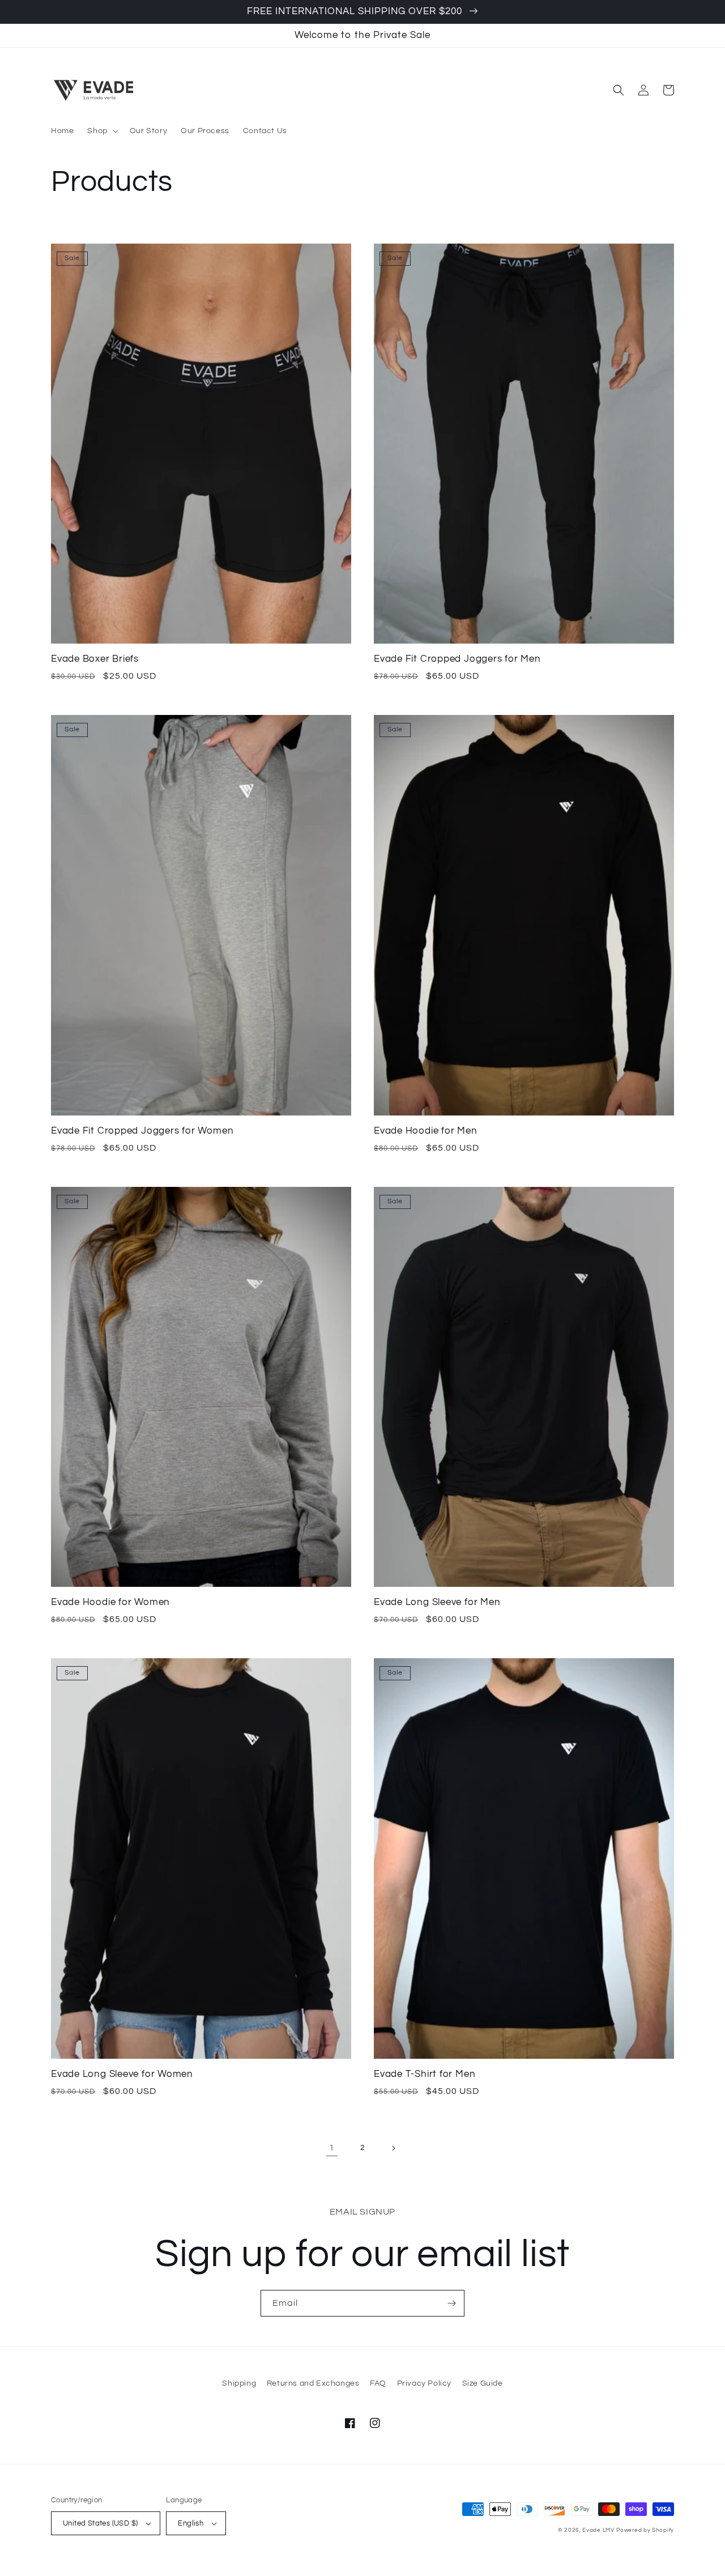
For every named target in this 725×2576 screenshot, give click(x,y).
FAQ (378, 2383)
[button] (101, 131)
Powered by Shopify (645, 2530)
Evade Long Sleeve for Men (437, 1602)
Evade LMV (598, 2530)
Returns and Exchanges (313, 2383)
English (191, 2523)
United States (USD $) (100, 2523)
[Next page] (393, 2148)
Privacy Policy (424, 2383)
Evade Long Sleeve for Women (122, 2074)
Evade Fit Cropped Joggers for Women (142, 1131)
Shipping (239, 2383)
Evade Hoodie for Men (426, 1131)
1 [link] (332, 2148)
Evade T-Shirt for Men (425, 2074)
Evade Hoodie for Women (110, 1602)
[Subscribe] (451, 2303)
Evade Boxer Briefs (95, 659)
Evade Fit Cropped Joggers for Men (457, 659)
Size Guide (483, 2383)
